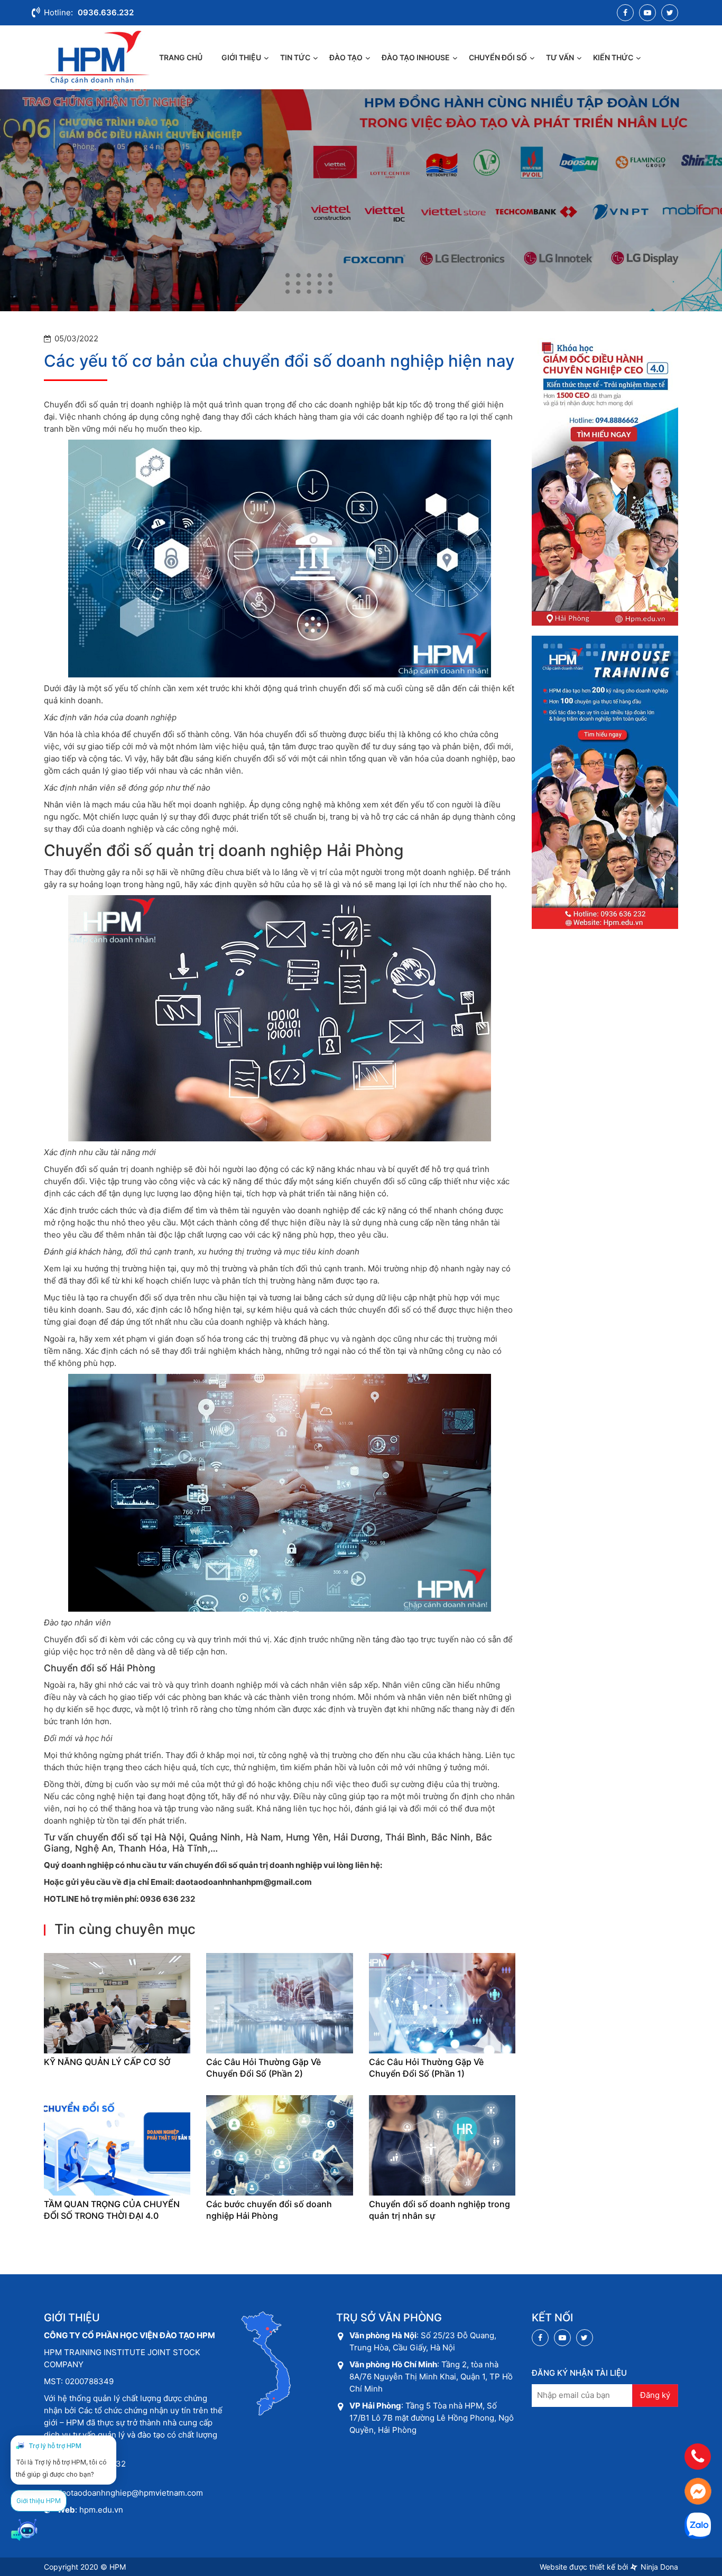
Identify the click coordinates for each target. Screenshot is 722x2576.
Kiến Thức (613, 57)
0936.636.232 (106, 12)
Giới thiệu (241, 57)
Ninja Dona (658, 2567)
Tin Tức (295, 57)
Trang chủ (181, 57)
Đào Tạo (346, 57)
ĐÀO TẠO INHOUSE (416, 57)
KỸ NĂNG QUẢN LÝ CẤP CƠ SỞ (107, 2062)
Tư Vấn (560, 57)
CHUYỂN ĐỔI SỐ (498, 57)
